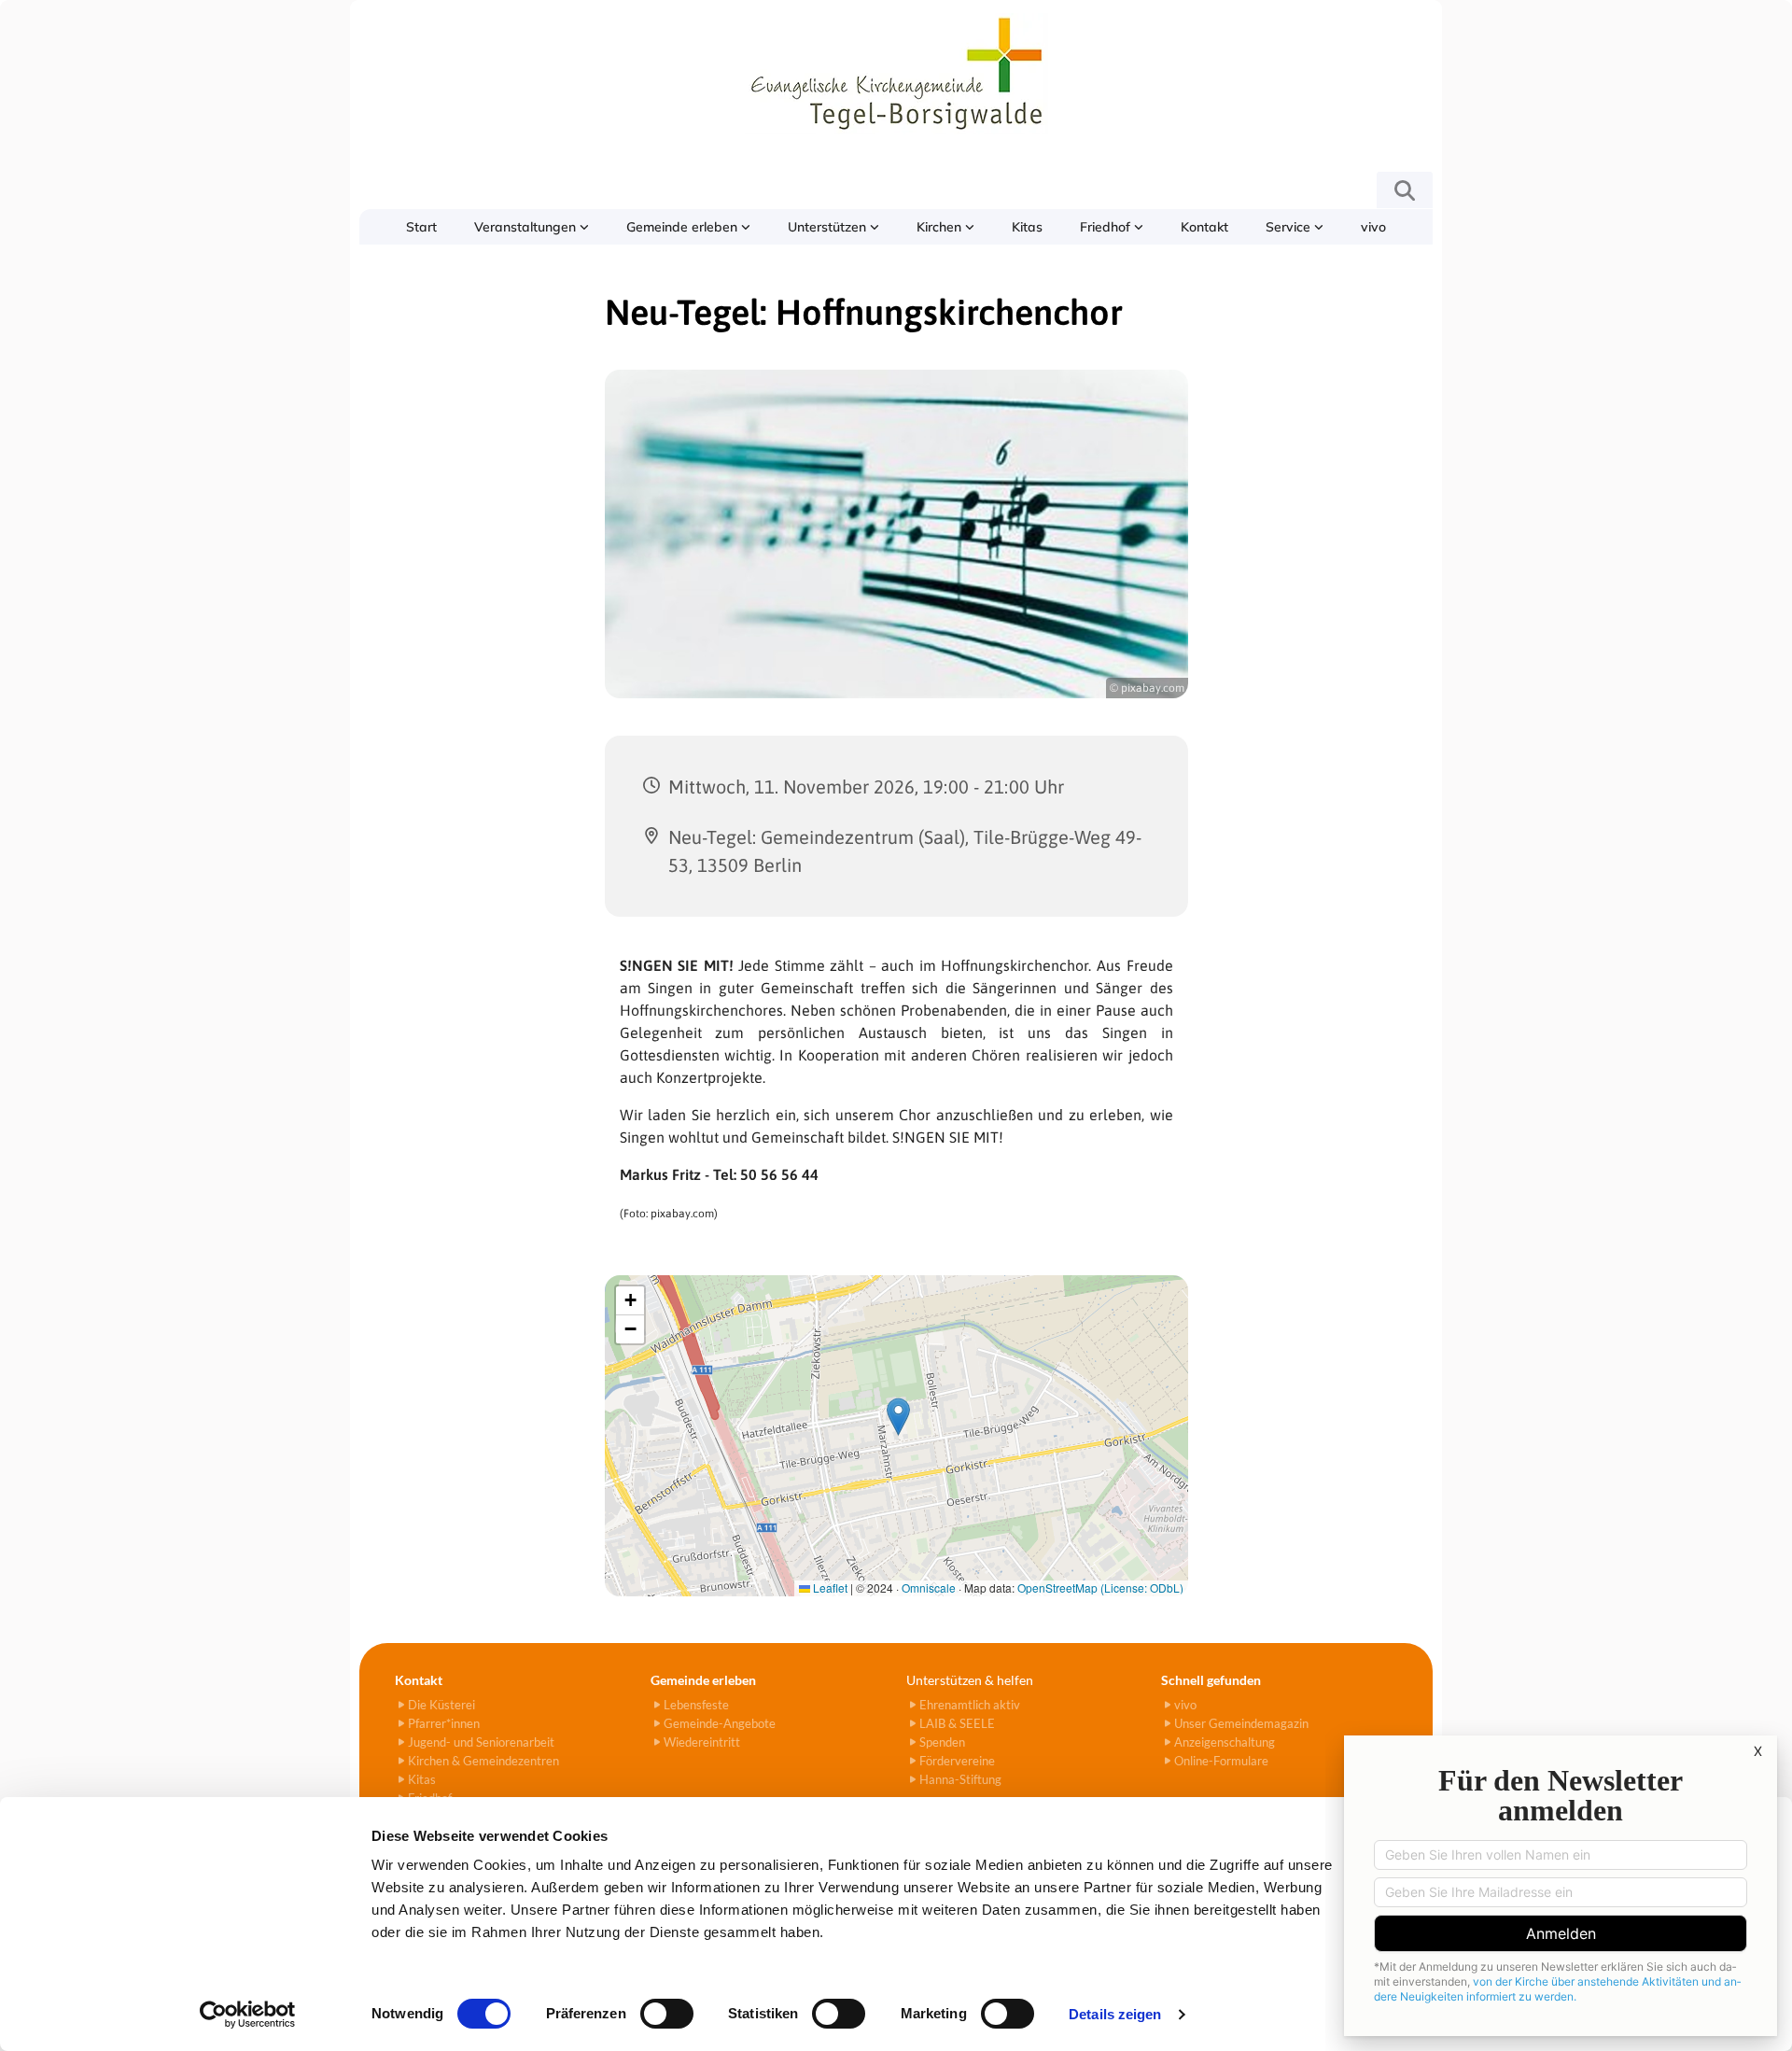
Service (1290, 227)
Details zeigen (1115, 2014)
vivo (1373, 227)
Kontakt (1204, 227)
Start (421, 227)
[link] (532, 227)
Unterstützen (829, 227)
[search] (1405, 190)
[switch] (667, 2014)
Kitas (1027, 227)
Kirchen (941, 227)
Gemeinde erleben (684, 227)
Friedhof (1107, 227)
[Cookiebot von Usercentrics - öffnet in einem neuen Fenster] (248, 2015)
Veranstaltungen (527, 227)
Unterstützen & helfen (970, 1680)
